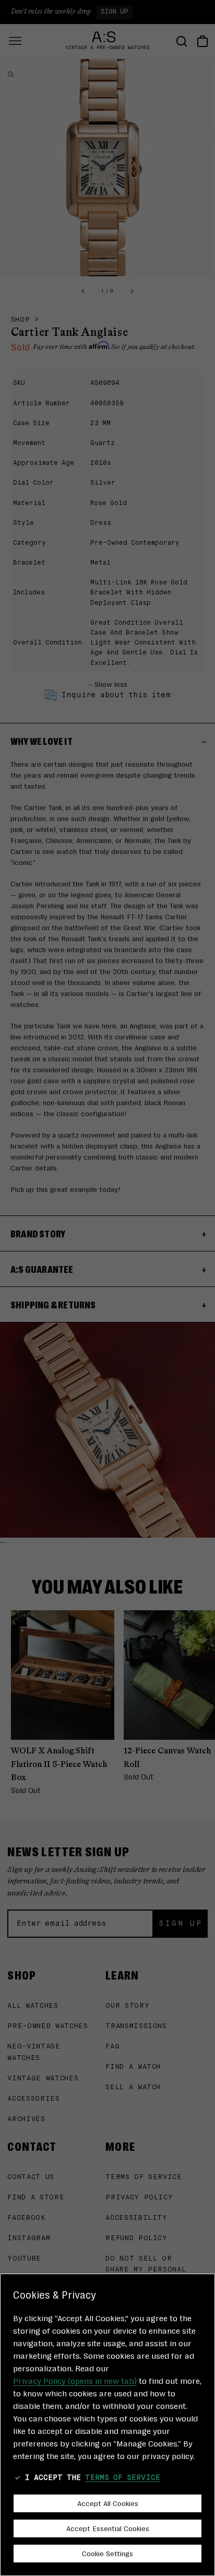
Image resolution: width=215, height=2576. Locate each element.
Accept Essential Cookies (108, 2528)
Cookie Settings (107, 2553)
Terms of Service (123, 2478)
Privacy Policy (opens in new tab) (75, 2380)
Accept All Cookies (108, 2503)
